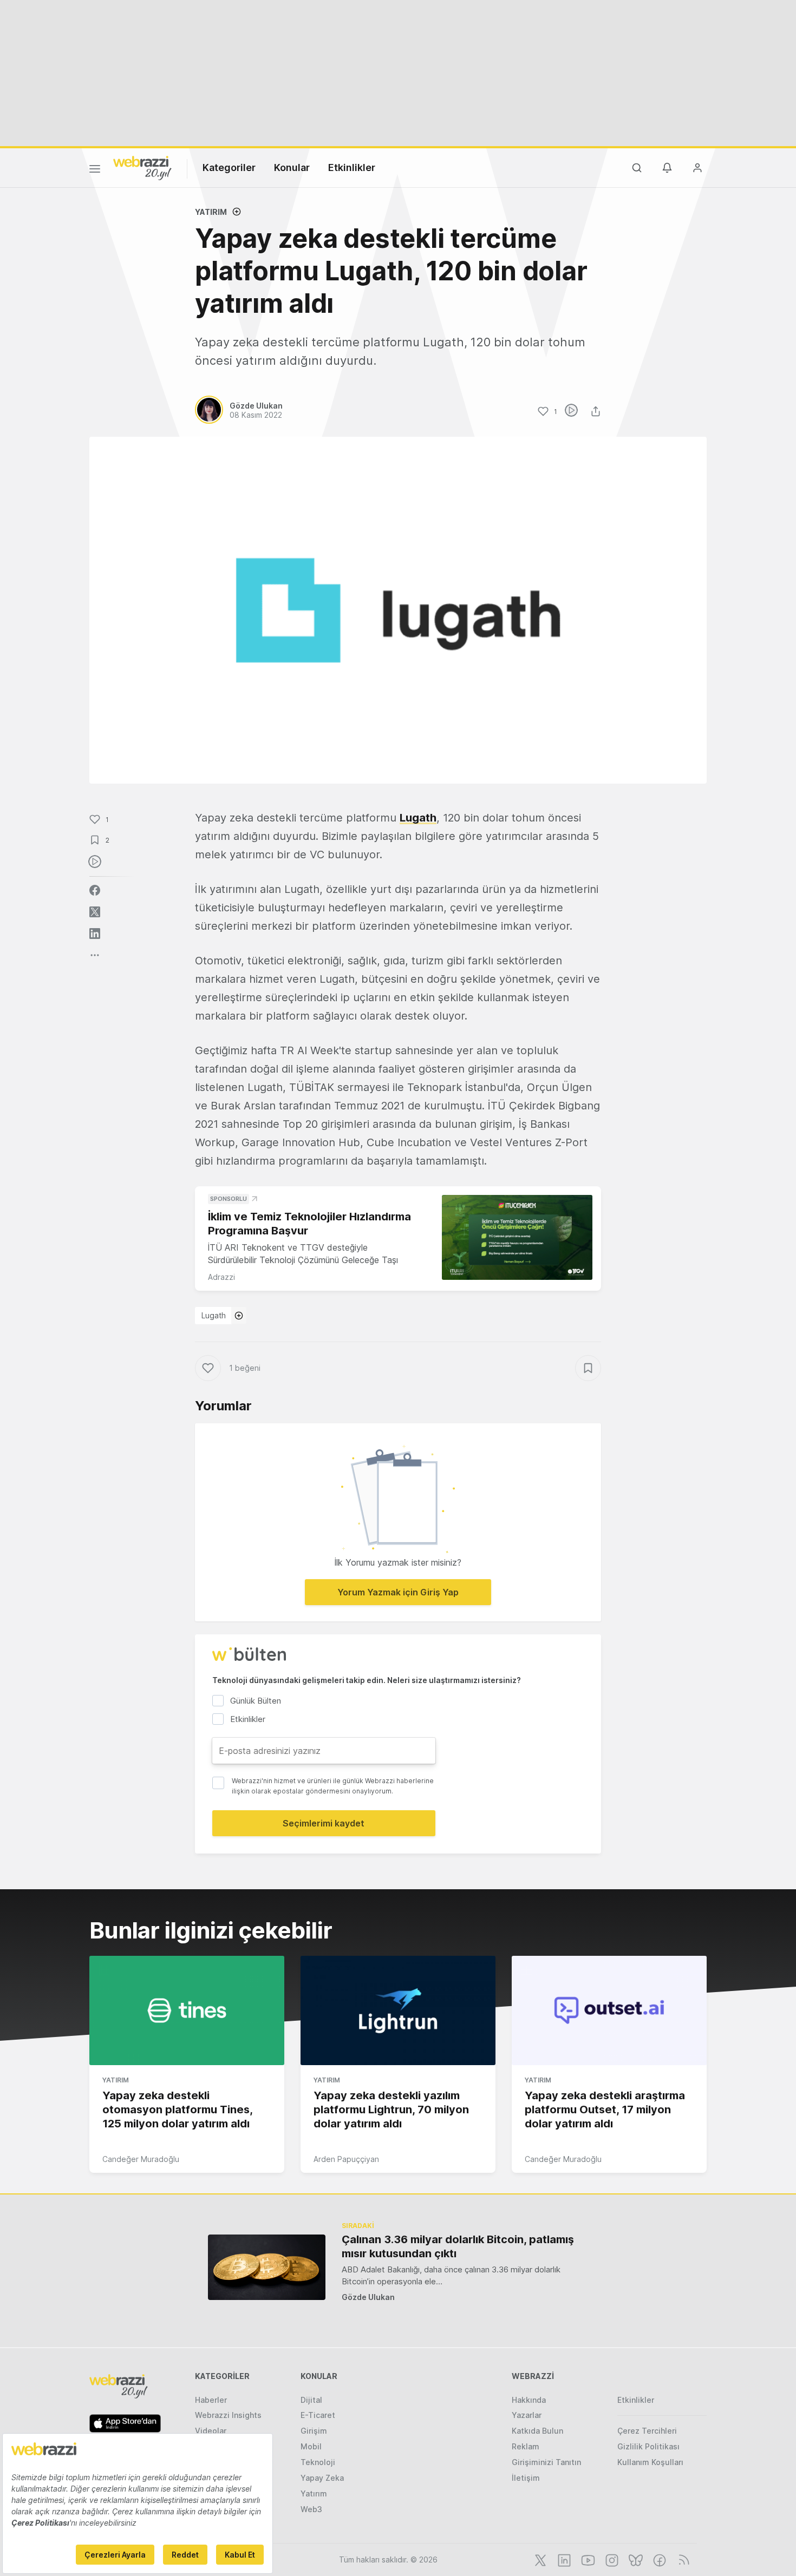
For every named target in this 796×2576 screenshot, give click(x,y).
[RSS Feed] (682, 2559)
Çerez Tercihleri (647, 2431)
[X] (539, 2559)
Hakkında (529, 2400)
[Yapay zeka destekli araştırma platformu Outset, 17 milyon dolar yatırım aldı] (609, 2010)
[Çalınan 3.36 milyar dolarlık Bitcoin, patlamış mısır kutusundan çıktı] (267, 2267)
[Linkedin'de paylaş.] (95, 934)
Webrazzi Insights (228, 2415)
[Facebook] (658, 2559)
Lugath (418, 818)
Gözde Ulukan (368, 2297)
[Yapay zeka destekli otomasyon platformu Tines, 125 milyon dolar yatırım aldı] (187, 2010)
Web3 (311, 2509)
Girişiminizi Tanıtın (546, 2462)
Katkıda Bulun (537, 2431)
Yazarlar (527, 2415)
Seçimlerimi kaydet (324, 1823)
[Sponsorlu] (517, 1237)
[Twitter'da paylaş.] (95, 912)
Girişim (314, 2431)
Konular (292, 167)
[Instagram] (611, 2559)
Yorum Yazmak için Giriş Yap (398, 1592)
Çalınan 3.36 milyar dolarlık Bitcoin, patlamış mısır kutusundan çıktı (458, 2246)
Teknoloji (318, 2462)
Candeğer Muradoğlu (141, 2159)
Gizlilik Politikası (648, 2446)
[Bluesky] (635, 2559)
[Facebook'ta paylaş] (95, 890)
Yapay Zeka (322, 2478)
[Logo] (142, 167)
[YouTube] (587, 2559)
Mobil (311, 2446)
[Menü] (95, 170)
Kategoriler (229, 167)
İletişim (526, 2478)
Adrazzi (221, 1277)
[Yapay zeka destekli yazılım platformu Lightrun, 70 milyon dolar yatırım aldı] (398, 2010)
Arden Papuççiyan (346, 2159)
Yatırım (211, 212)
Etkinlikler (352, 167)
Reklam (526, 2446)
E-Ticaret (318, 2415)
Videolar (211, 2431)
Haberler (211, 2400)
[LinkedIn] (563, 2559)
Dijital (311, 2400)
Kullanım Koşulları (650, 2462)
